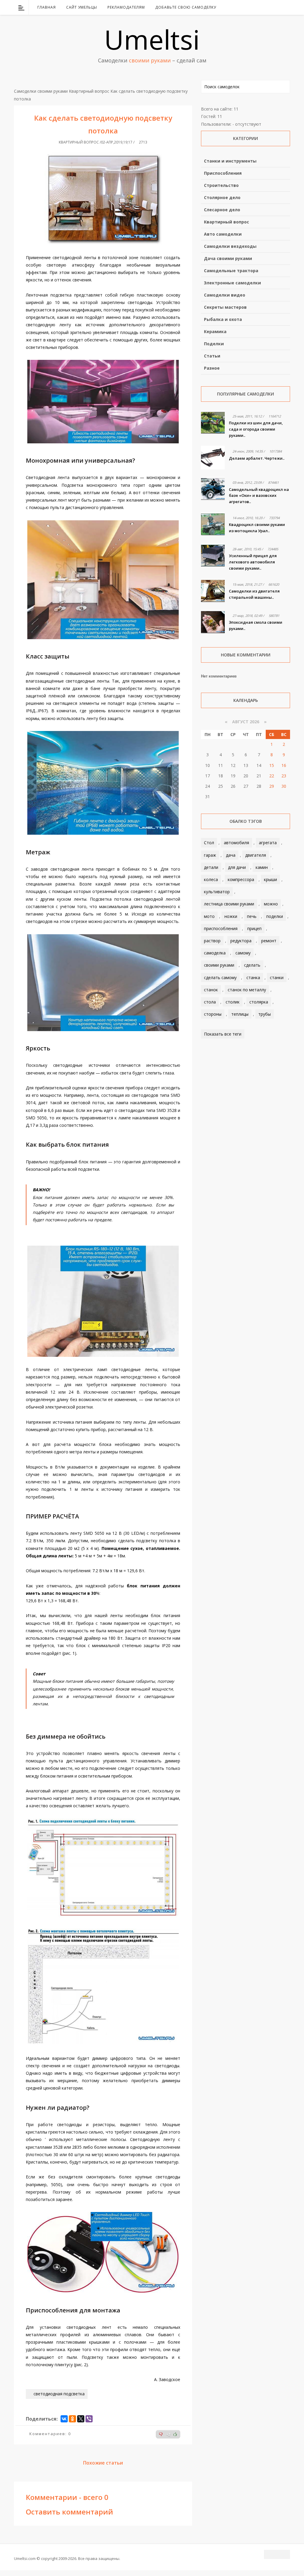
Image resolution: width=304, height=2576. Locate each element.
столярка (259, 1002)
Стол (209, 843)
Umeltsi (152, 39)
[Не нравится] (161, 2434)
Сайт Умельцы (82, 7)
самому (243, 953)
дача (231, 855)
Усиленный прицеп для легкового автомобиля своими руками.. (253, 562)
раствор (212, 941)
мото (209, 916)
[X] (81, 2419)
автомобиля (236, 843)
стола (210, 1002)
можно (271, 904)
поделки (275, 916)
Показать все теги (223, 1034)
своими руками (219, 965)
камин (262, 867)
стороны (213, 1014)
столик (233, 1002)
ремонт (269, 941)
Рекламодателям (126, 7)
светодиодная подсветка (59, 2394)
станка (253, 977)
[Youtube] (270, 7)
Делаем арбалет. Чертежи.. (257, 458)
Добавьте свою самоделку (186, 7)
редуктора (241, 941)
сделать (252, 965)
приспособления (221, 928)
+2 (168, 2435)
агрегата (268, 843)
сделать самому (220, 977)
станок (211, 990)
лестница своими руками (229, 904)
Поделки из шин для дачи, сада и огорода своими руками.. (256, 429)
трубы (265, 1014)
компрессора (241, 879)
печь (252, 916)
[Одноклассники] (72, 2419)
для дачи (237, 867)
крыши (270, 879)
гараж (210, 855)
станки (277, 977)
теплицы (240, 1014)
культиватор (217, 892)
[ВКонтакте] (255, 7)
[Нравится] (175, 2434)
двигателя (256, 855)
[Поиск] (286, 7)
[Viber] (89, 2419)
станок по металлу (247, 990)
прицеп (254, 928)
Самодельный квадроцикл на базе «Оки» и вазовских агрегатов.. (259, 496)
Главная (47, 7)
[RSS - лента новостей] (278, 7)
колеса (211, 879)
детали (211, 867)
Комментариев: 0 (50, 2434)
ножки (231, 916)
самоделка (215, 953)
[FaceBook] (263, 7)
